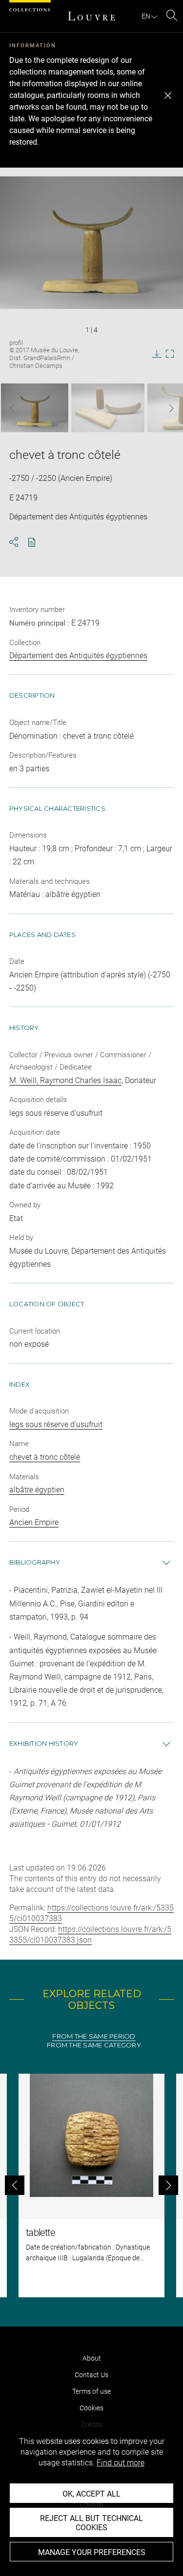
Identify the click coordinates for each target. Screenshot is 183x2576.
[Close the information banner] (168, 95)
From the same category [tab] (94, 2045)
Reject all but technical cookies (91, 2523)
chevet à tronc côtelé (45, 1457)
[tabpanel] (91, 2185)
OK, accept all (91, 2494)
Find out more (121, 2463)
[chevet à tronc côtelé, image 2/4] (108, 408)
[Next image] (166, 408)
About (92, 2358)
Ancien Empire (34, 1522)
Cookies (91, 2408)
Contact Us (91, 2375)
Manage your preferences (92, 2552)
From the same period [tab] (94, 2036)
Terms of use (91, 2391)
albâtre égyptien (37, 1490)
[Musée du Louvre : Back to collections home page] (92, 16)
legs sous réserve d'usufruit (56, 1424)
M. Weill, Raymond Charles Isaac (65, 1080)
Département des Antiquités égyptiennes (78, 656)
